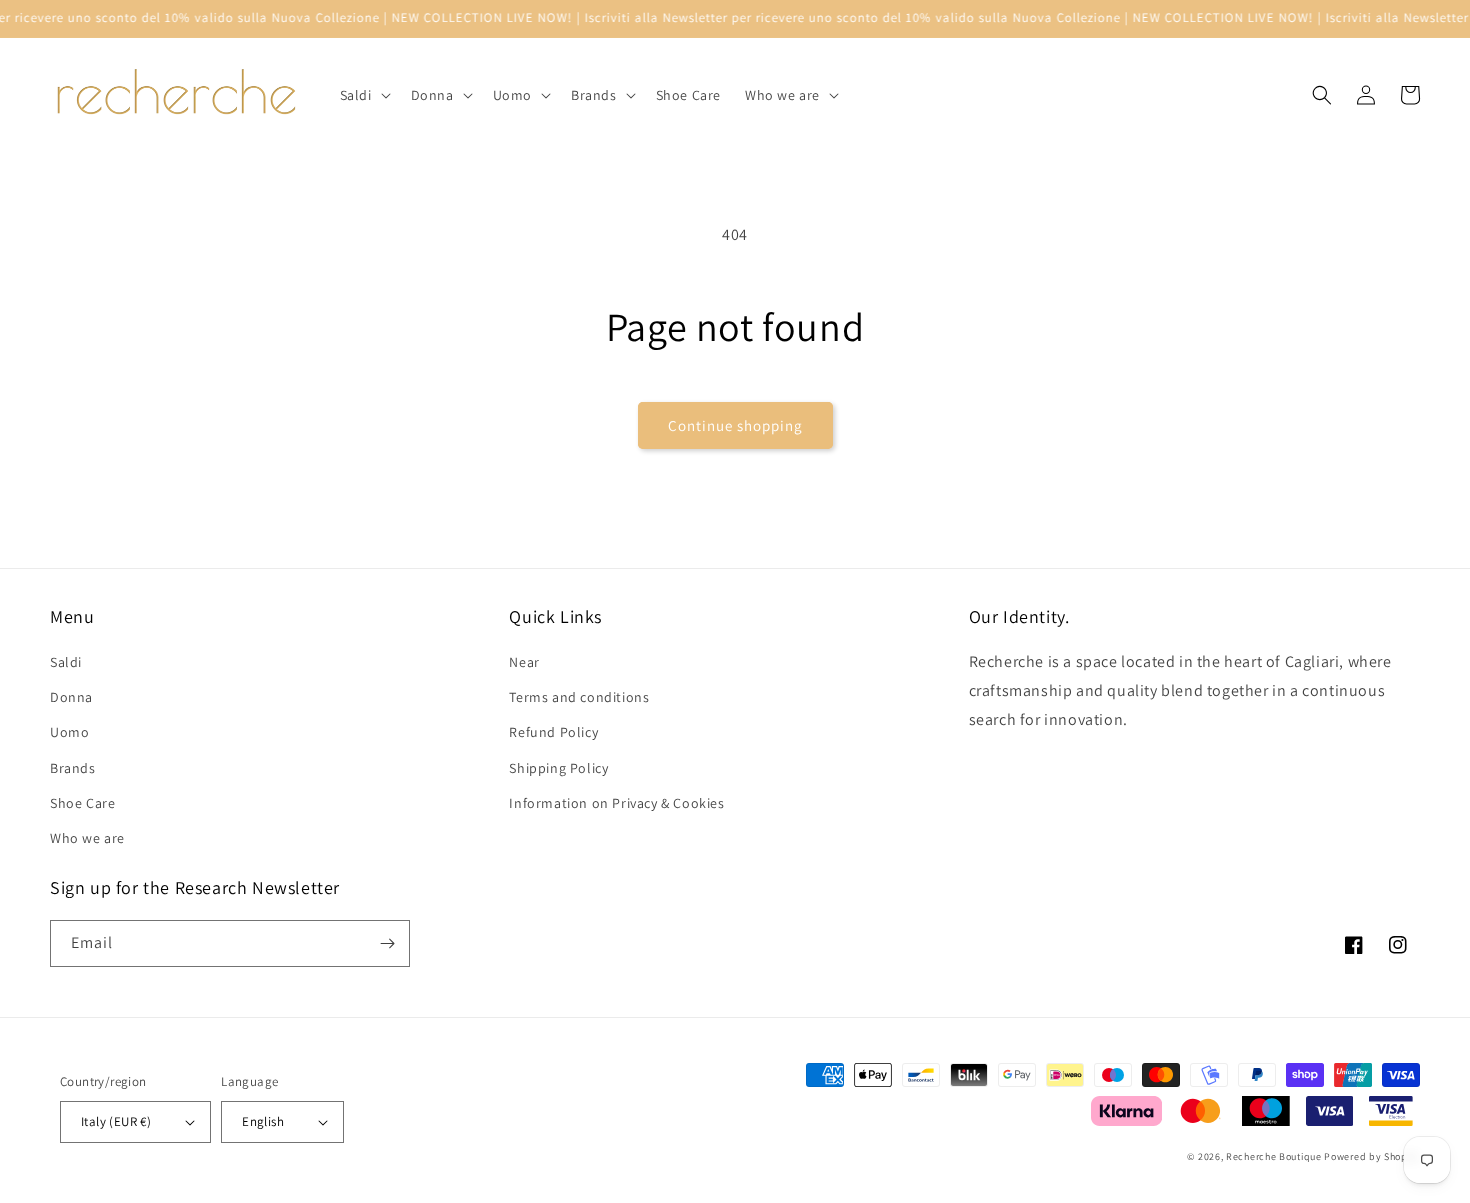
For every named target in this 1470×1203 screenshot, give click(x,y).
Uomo (69, 732)
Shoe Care (82, 803)
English (263, 1121)
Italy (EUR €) (116, 1121)
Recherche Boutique (1274, 1156)
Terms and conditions (579, 697)
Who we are (87, 838)
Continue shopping (735, 425)
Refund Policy (553, 732)
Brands (73, 768)
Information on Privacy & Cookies (616, 803)
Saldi (66, 662)
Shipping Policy (558, 768)
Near (524, 662)
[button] (363, 95)
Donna (71, 697)
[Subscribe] (387, 943)
